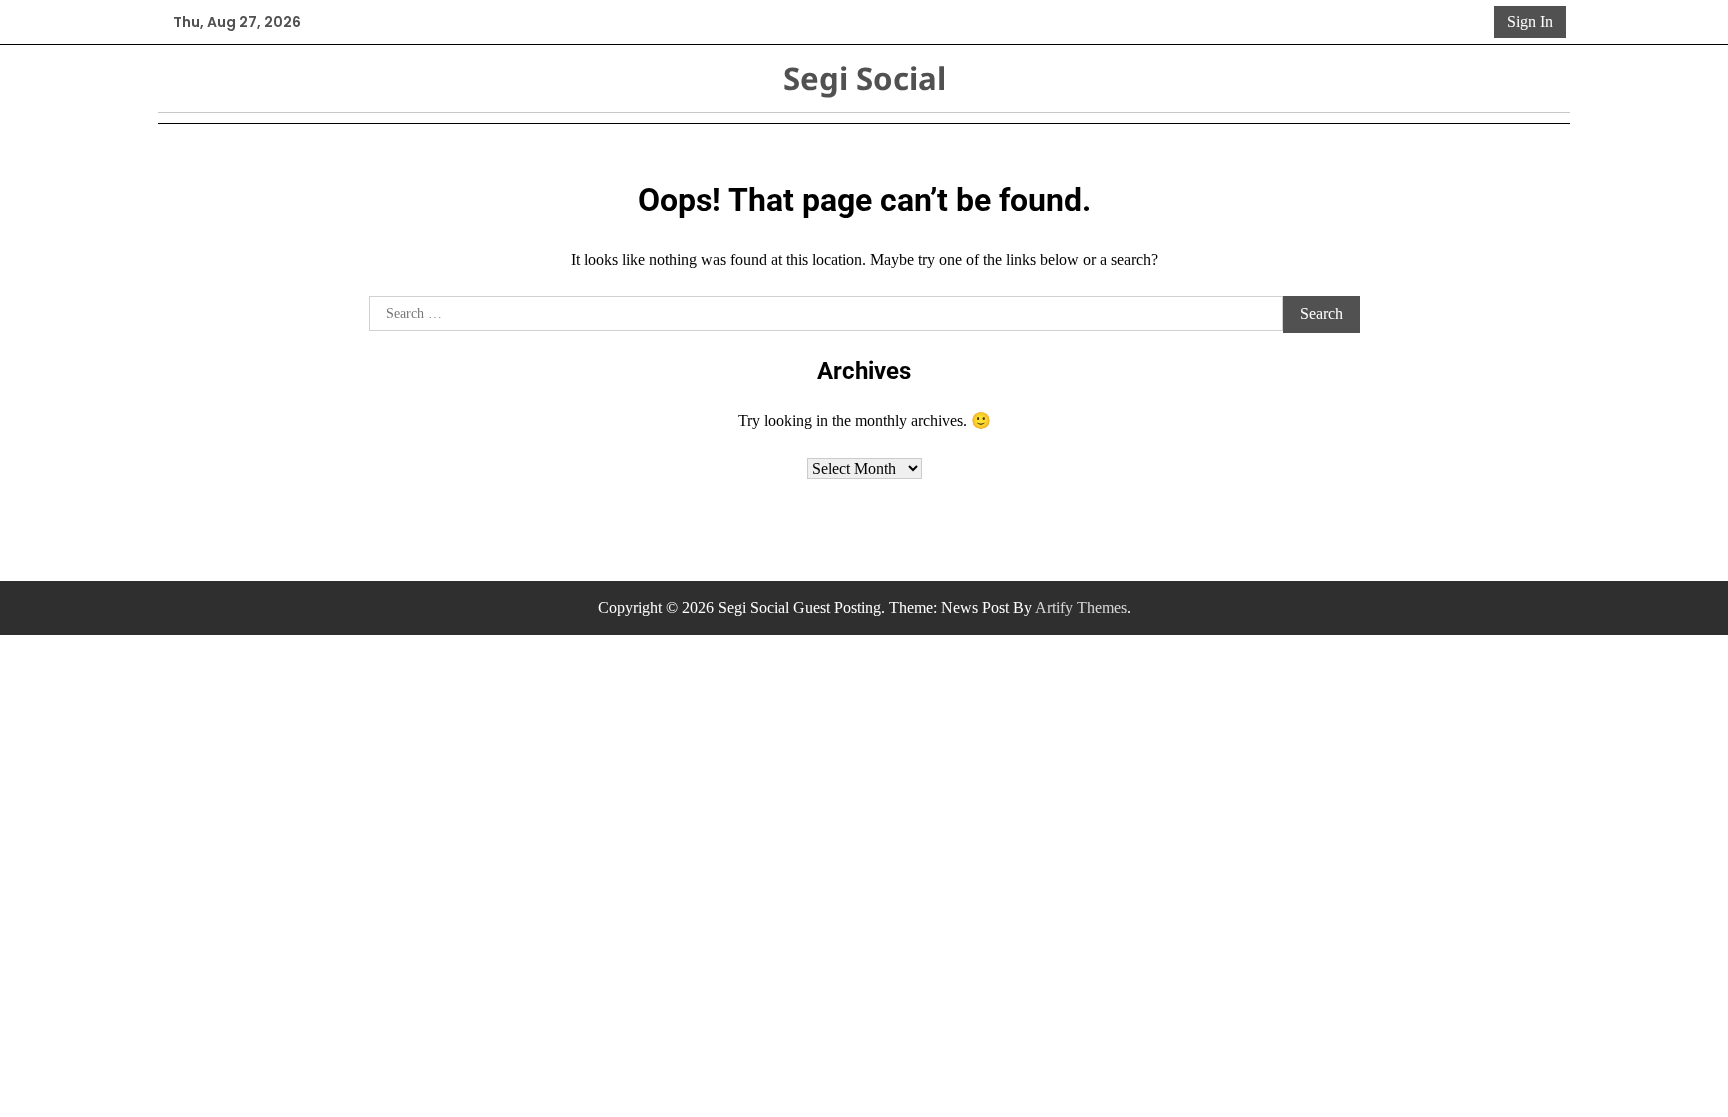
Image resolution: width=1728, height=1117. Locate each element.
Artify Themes (1081, 607)
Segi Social (864, 78)
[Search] (1475, 22)
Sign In (1530, 21)
